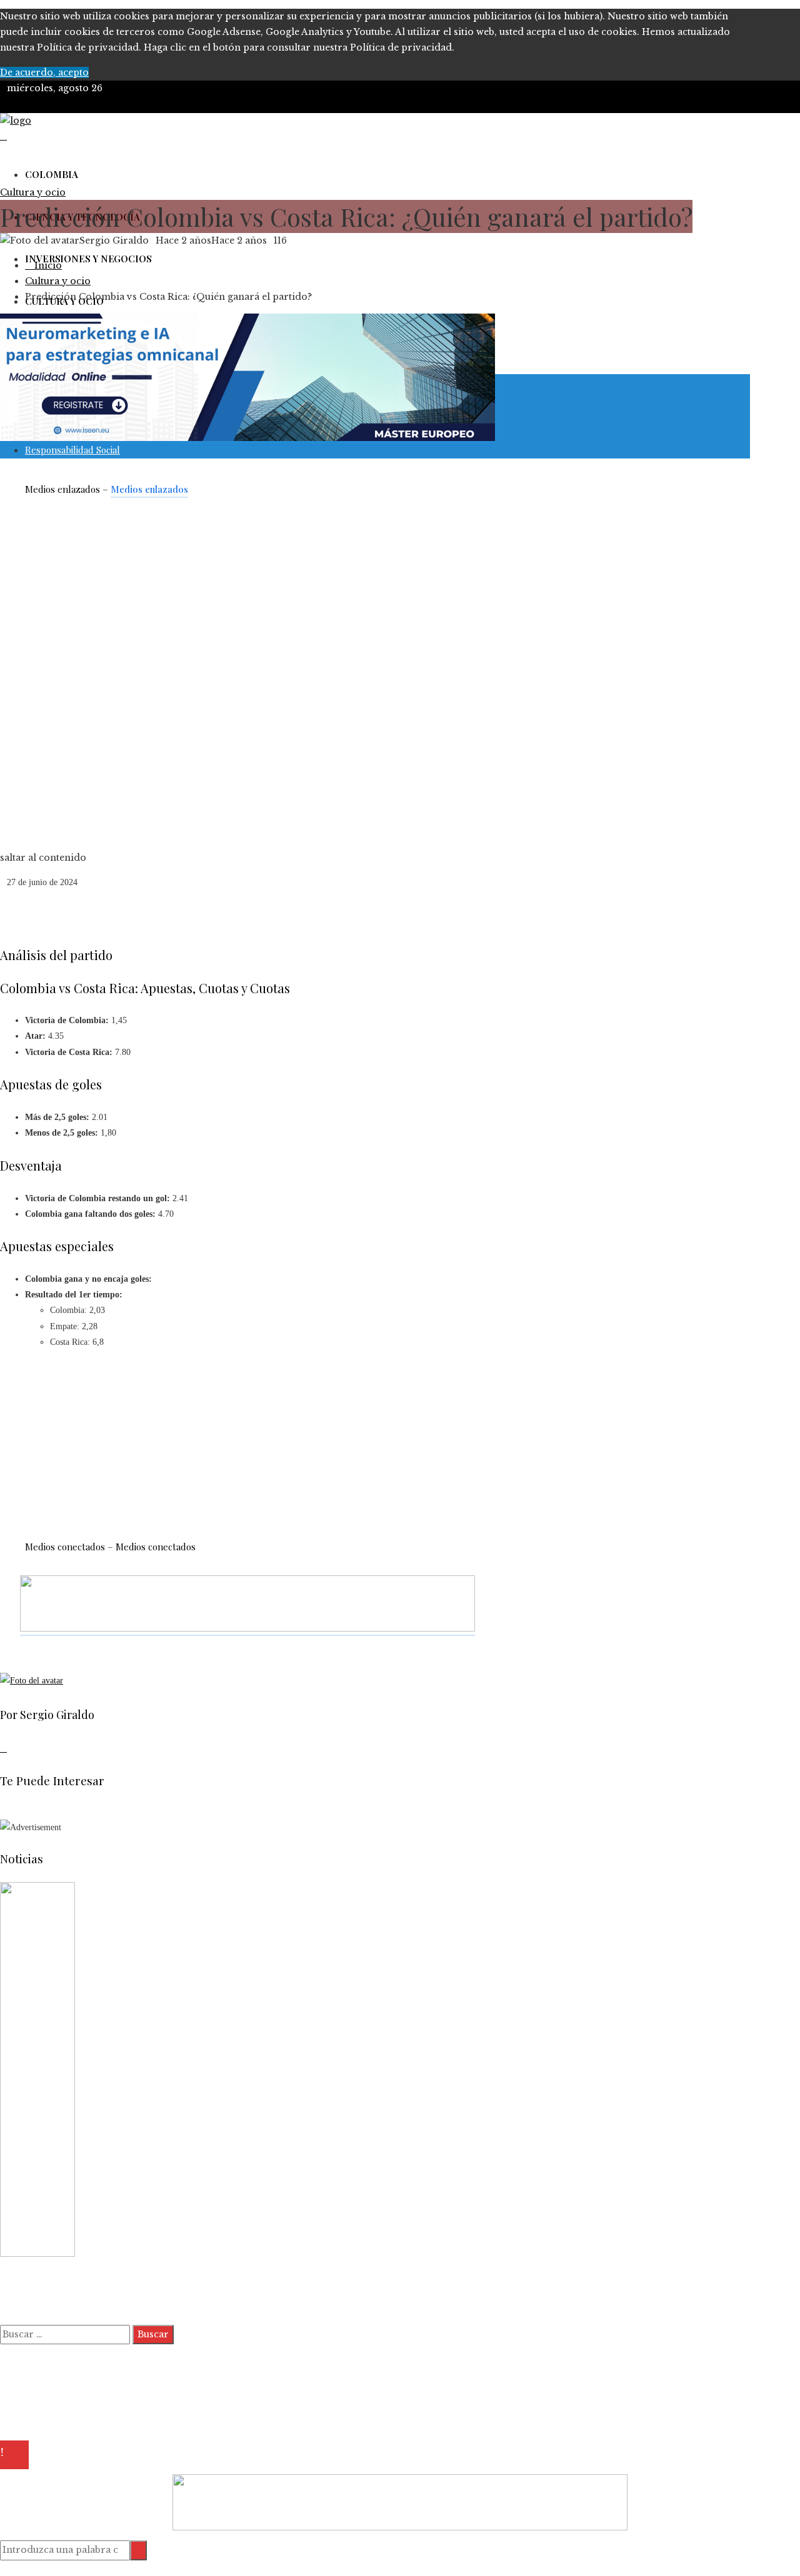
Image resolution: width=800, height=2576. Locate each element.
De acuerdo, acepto (44, 72)
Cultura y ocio (33, 192)
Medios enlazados (149, 489)
